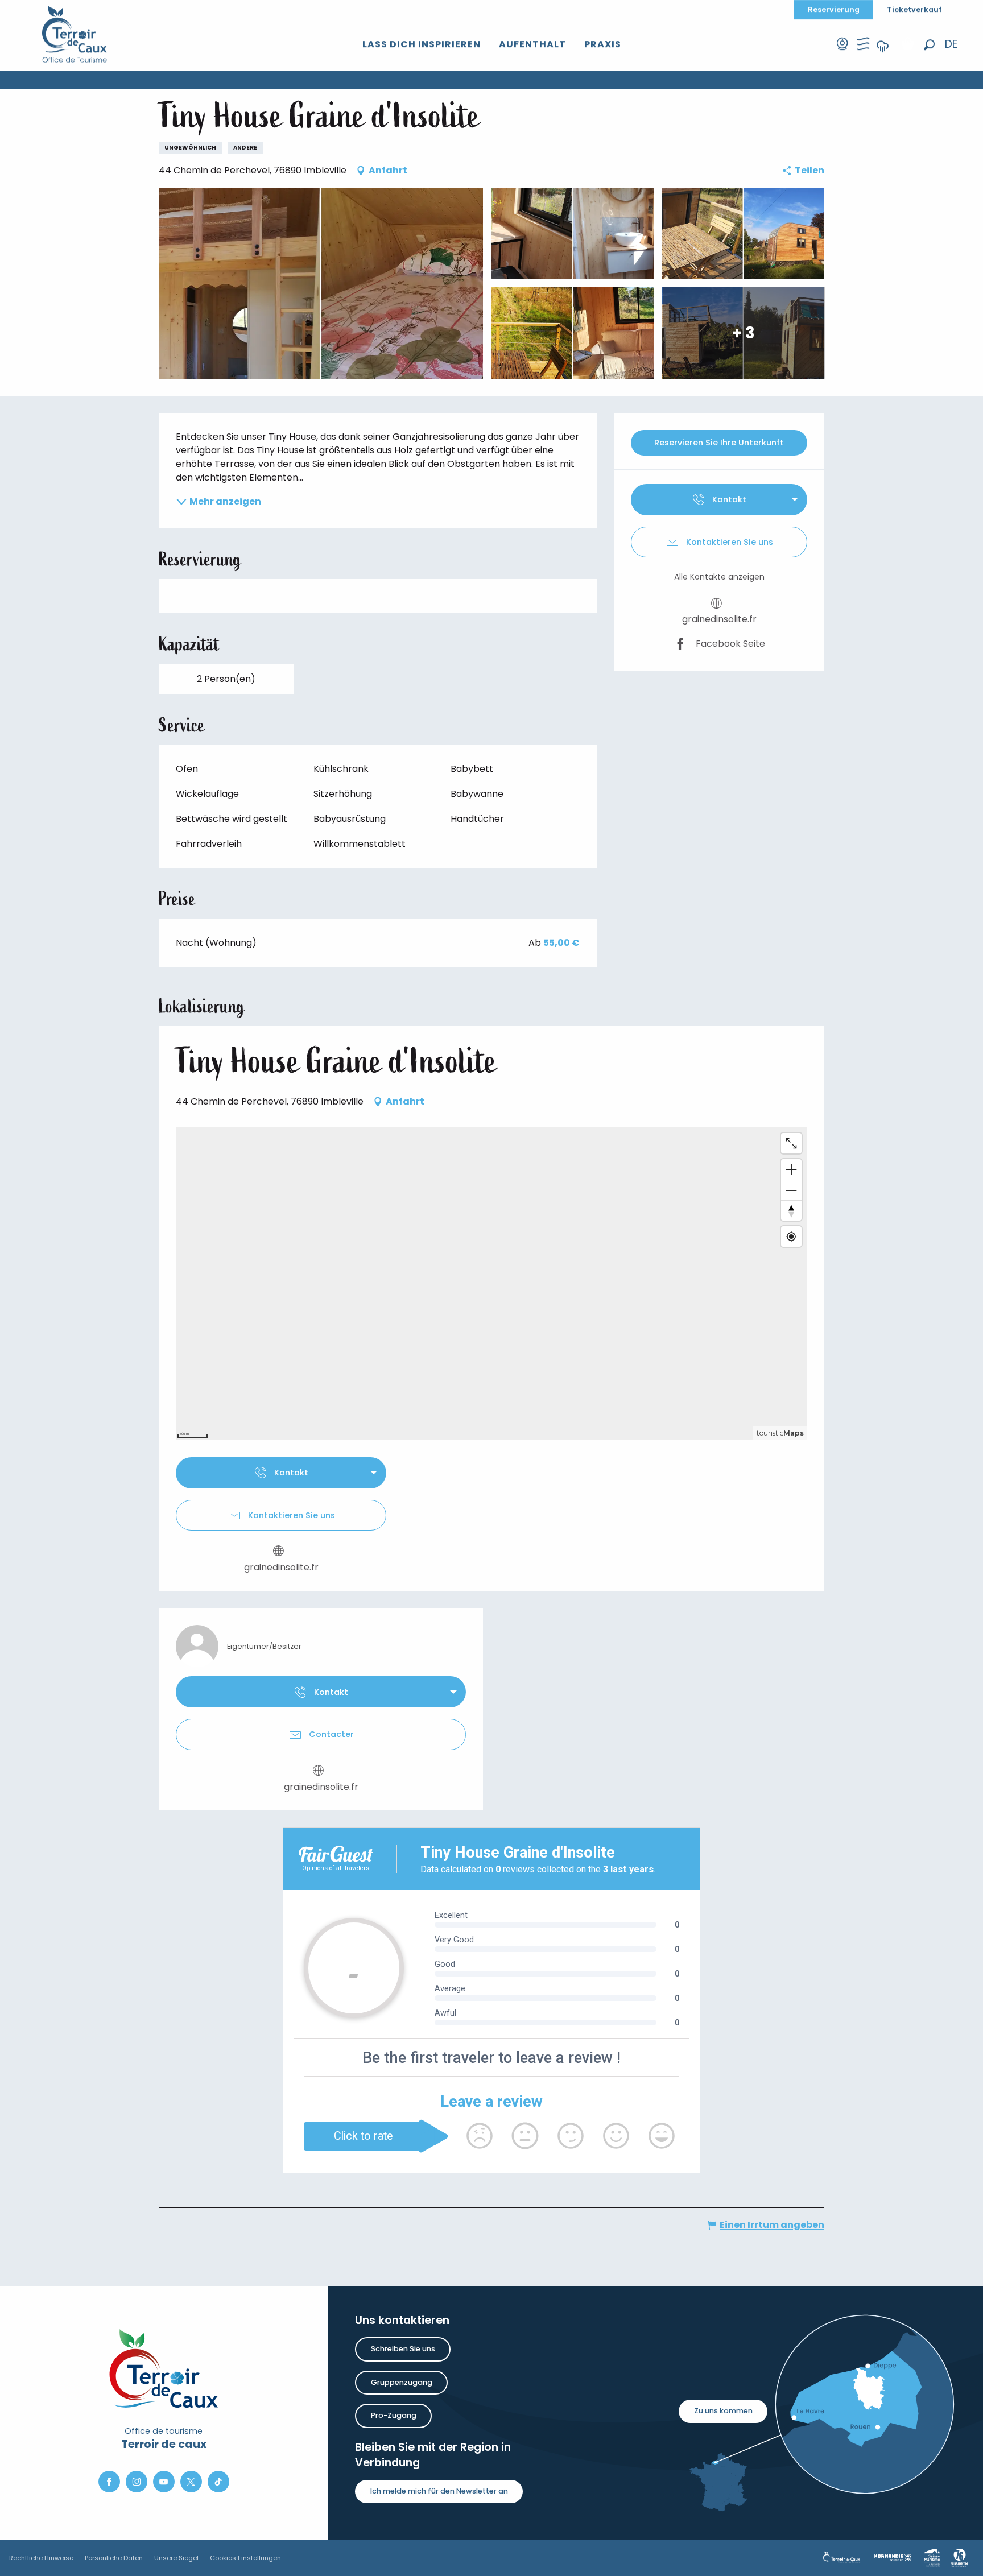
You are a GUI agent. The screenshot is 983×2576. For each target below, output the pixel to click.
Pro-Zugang (394, 2415)
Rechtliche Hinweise (41, 2558)
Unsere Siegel (176, 2558)
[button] (929, 45)
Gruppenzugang (402, 2382)
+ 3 (743, 332)
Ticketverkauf (914, 9)
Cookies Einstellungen (245, 2558)
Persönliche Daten (114, 2558)
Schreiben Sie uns (403, 2349)
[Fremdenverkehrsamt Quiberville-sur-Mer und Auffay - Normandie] (75, 34)
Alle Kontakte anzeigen (719, 577)
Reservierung (834, 9)
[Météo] (883, 54)
